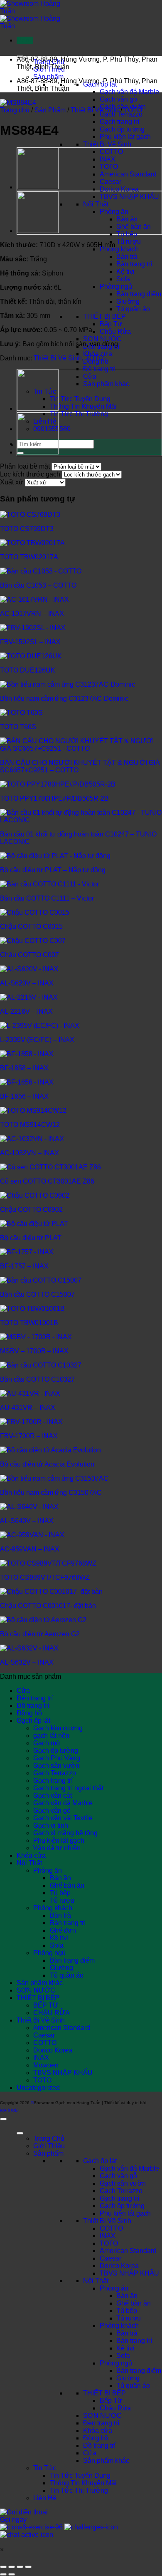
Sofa (123, 279)
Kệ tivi (125, 272)
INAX (108, 159)
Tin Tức (45, 2468)
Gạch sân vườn (56, 1766)
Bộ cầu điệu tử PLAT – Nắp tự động (53, 870)
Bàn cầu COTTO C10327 (37, 1379)
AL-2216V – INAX (26, 1011)
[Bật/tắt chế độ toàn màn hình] (12, 2567)
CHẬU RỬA (52, 2013)
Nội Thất (96, 204)
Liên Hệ (45, 2498)
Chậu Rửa (115, 331)
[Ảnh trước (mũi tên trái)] (3, 2574)
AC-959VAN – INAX (30, 1549)
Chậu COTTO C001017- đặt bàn (48, 1606)
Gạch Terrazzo (121, 114)
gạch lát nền (51, 1736)
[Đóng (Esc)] (28, 2567)
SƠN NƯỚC (102, 339)
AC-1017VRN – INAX (32, 614)
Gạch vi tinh (51, 1825)
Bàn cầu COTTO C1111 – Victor (47, 898)
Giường (128, 302)
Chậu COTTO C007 (29, 955)
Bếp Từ (111, 324)
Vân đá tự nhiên (57, 1848)
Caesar (110, 182)
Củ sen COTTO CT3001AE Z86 (47, 1181)
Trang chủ (15, 110)
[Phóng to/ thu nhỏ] (3, 2567)
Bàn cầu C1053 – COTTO (38, 585)
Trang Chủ (49, 2138)
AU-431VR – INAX (28, 1408)
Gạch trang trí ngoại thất (68, 1788)
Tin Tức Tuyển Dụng (80, 399)
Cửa (90, 376)
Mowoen (46, 2065)
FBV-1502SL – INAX (30, 642)
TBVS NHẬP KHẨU (129, 197)
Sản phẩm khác (106, 384)
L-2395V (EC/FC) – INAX (37, 1040)
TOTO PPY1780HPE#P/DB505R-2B (54, 798)
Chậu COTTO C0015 (31, 927)
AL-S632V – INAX (27, 1662)
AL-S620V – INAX (27, 983)
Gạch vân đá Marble (129, 92)
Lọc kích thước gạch (30, 474)
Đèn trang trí (35, 1698)
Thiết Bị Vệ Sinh (107, 144)
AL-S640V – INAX (27, 1521)
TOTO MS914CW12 (30, 1125)
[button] (25, 40)
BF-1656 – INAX (24, 1096)
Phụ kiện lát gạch (125, 137)
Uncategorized (38, 2088)
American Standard (128, 174)
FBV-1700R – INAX (29, 1436)
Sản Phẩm (50, 110)
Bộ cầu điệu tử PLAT (31, 1238)
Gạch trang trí (119, 122)
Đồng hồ (29, 1713)
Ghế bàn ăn (134, 227)
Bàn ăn (127, 219)
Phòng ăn (114, 212)
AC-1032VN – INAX (29, 1153)
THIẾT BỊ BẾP (104, 316)
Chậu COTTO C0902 (31, 1210)
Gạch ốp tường (122, 129)
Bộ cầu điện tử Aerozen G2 (40, 1634)
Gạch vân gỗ (118, 99)
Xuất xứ (12, 482)
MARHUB (9, 2110)
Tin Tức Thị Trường (79, 414)
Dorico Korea (119, 189)
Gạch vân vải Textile (63, 1818)
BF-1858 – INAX (24, 1068)
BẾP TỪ (46, 2005)
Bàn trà (127, 257)
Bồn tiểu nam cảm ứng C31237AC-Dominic (64, 699)
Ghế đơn (63, 1930)
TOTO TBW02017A (29, 557)
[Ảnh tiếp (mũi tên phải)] (12, 2574)
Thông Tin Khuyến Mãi (83, 406)
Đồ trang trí (99, 369)
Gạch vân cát (53, 1796)
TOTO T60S (18, 727)
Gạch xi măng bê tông (65, 1833)
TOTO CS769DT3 (27, 529)
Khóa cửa (98, 354)
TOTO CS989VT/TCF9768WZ (45, 1577)
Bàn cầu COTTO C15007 (37, 1294)
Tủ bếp (127, 234)
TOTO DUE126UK (28, 670)
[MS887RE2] (38, 231)
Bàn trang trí (134, 264)
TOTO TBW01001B (29, 1323)
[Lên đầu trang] (3, 2119)
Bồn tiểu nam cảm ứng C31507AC (51, 1493)
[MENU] (20, 2133)
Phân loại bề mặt (25, 466)
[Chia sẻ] (20, 2567)
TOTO (109, 167)
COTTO (111, 152)
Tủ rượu (129, 242)
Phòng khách (119, 249)
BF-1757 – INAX (24, 1266)
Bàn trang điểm (139, 294)
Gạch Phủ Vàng (57, 1758)
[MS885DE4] (38, 188)
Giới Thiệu (49, 2146)
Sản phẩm (48, 77)
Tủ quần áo (133, 309)
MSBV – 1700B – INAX (34, 1351)
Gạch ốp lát (33, 1721)
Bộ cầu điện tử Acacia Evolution (47, 1464)
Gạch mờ (47, 1743)
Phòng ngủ (116, 287)
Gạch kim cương (58, 1728)
